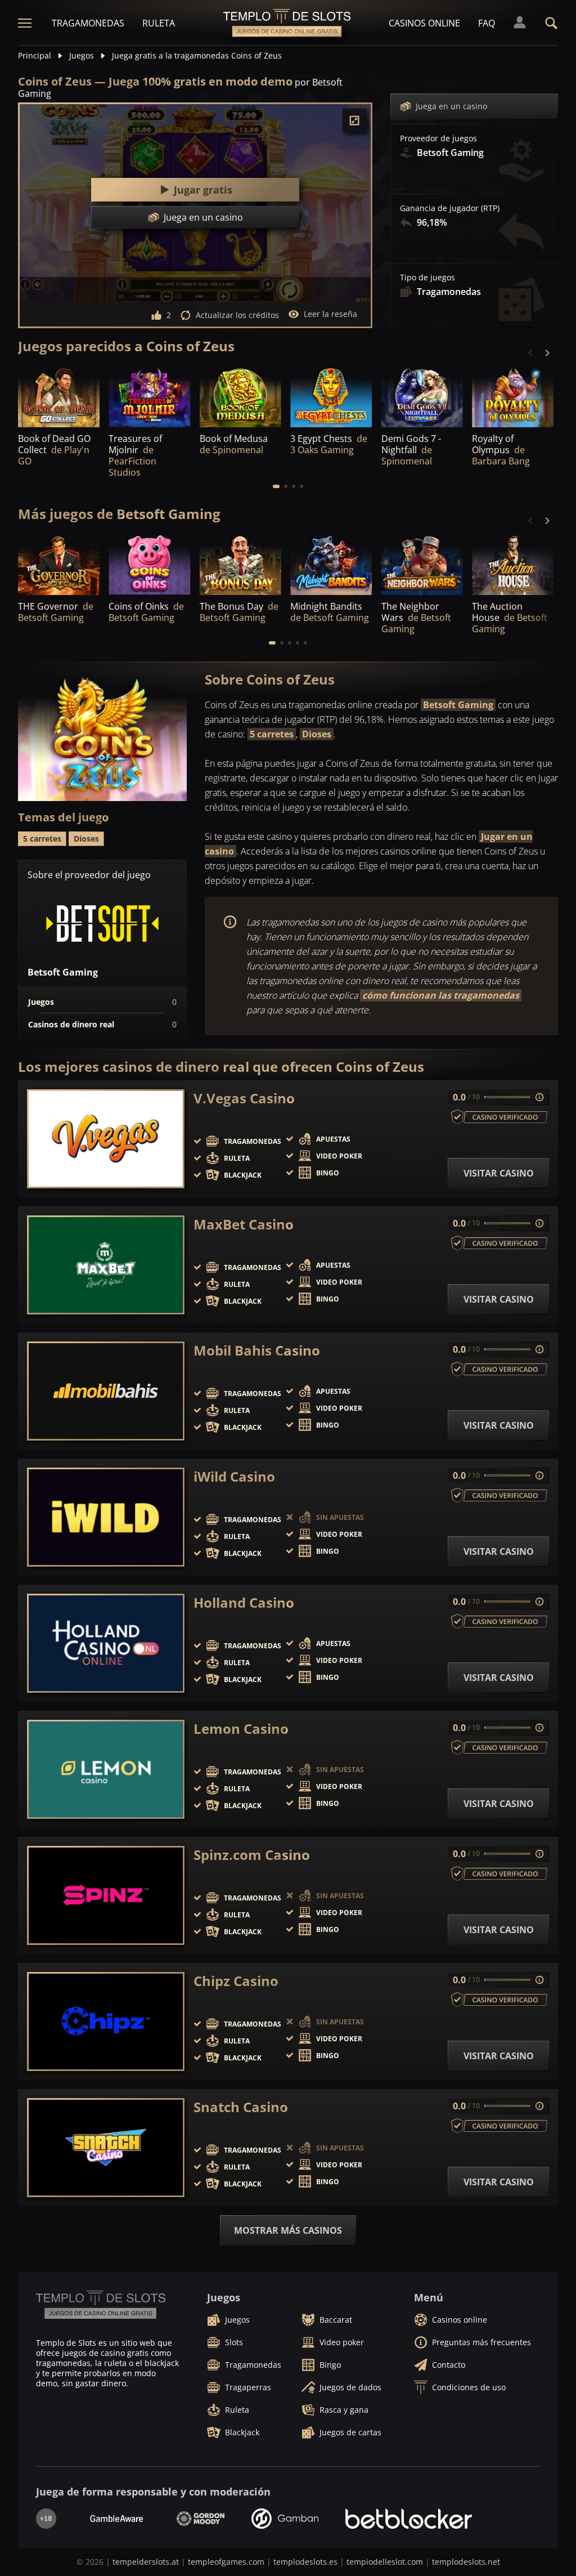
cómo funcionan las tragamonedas (441, 995)
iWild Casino (234, 1477)
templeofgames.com (226, 2562)
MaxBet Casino (244, 1224)
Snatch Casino (241, 2107)
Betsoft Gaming (458, 705)
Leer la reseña (330, 314)
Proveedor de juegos (438, 138)
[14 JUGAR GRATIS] (331, 564)
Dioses (317, 734)
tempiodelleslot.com (385, 2562)
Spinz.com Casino (252, 1855)
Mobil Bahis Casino (257, 1350)
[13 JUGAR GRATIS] (513, 564)
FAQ (487, 23)
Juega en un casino (451, 106)
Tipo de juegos (427, 278)
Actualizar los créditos (237, 315)
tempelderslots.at (146, 2562)
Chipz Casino (236, 1981)
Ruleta (159, 23)
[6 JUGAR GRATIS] (513, 396)
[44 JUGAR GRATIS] (240, 564)
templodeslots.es (305, 2562)
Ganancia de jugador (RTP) (450, 208)
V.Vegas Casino (244, 1098)
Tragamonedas (88, 23)
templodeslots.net (466, 2562)
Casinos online (424, 23)
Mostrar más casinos (288, 2230)
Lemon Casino (241, 1729)
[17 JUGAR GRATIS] (331, 396)
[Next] (547, 353)
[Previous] (531, 353)
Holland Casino (244, 1603)
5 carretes (272, 734)
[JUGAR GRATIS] (59, 396)
